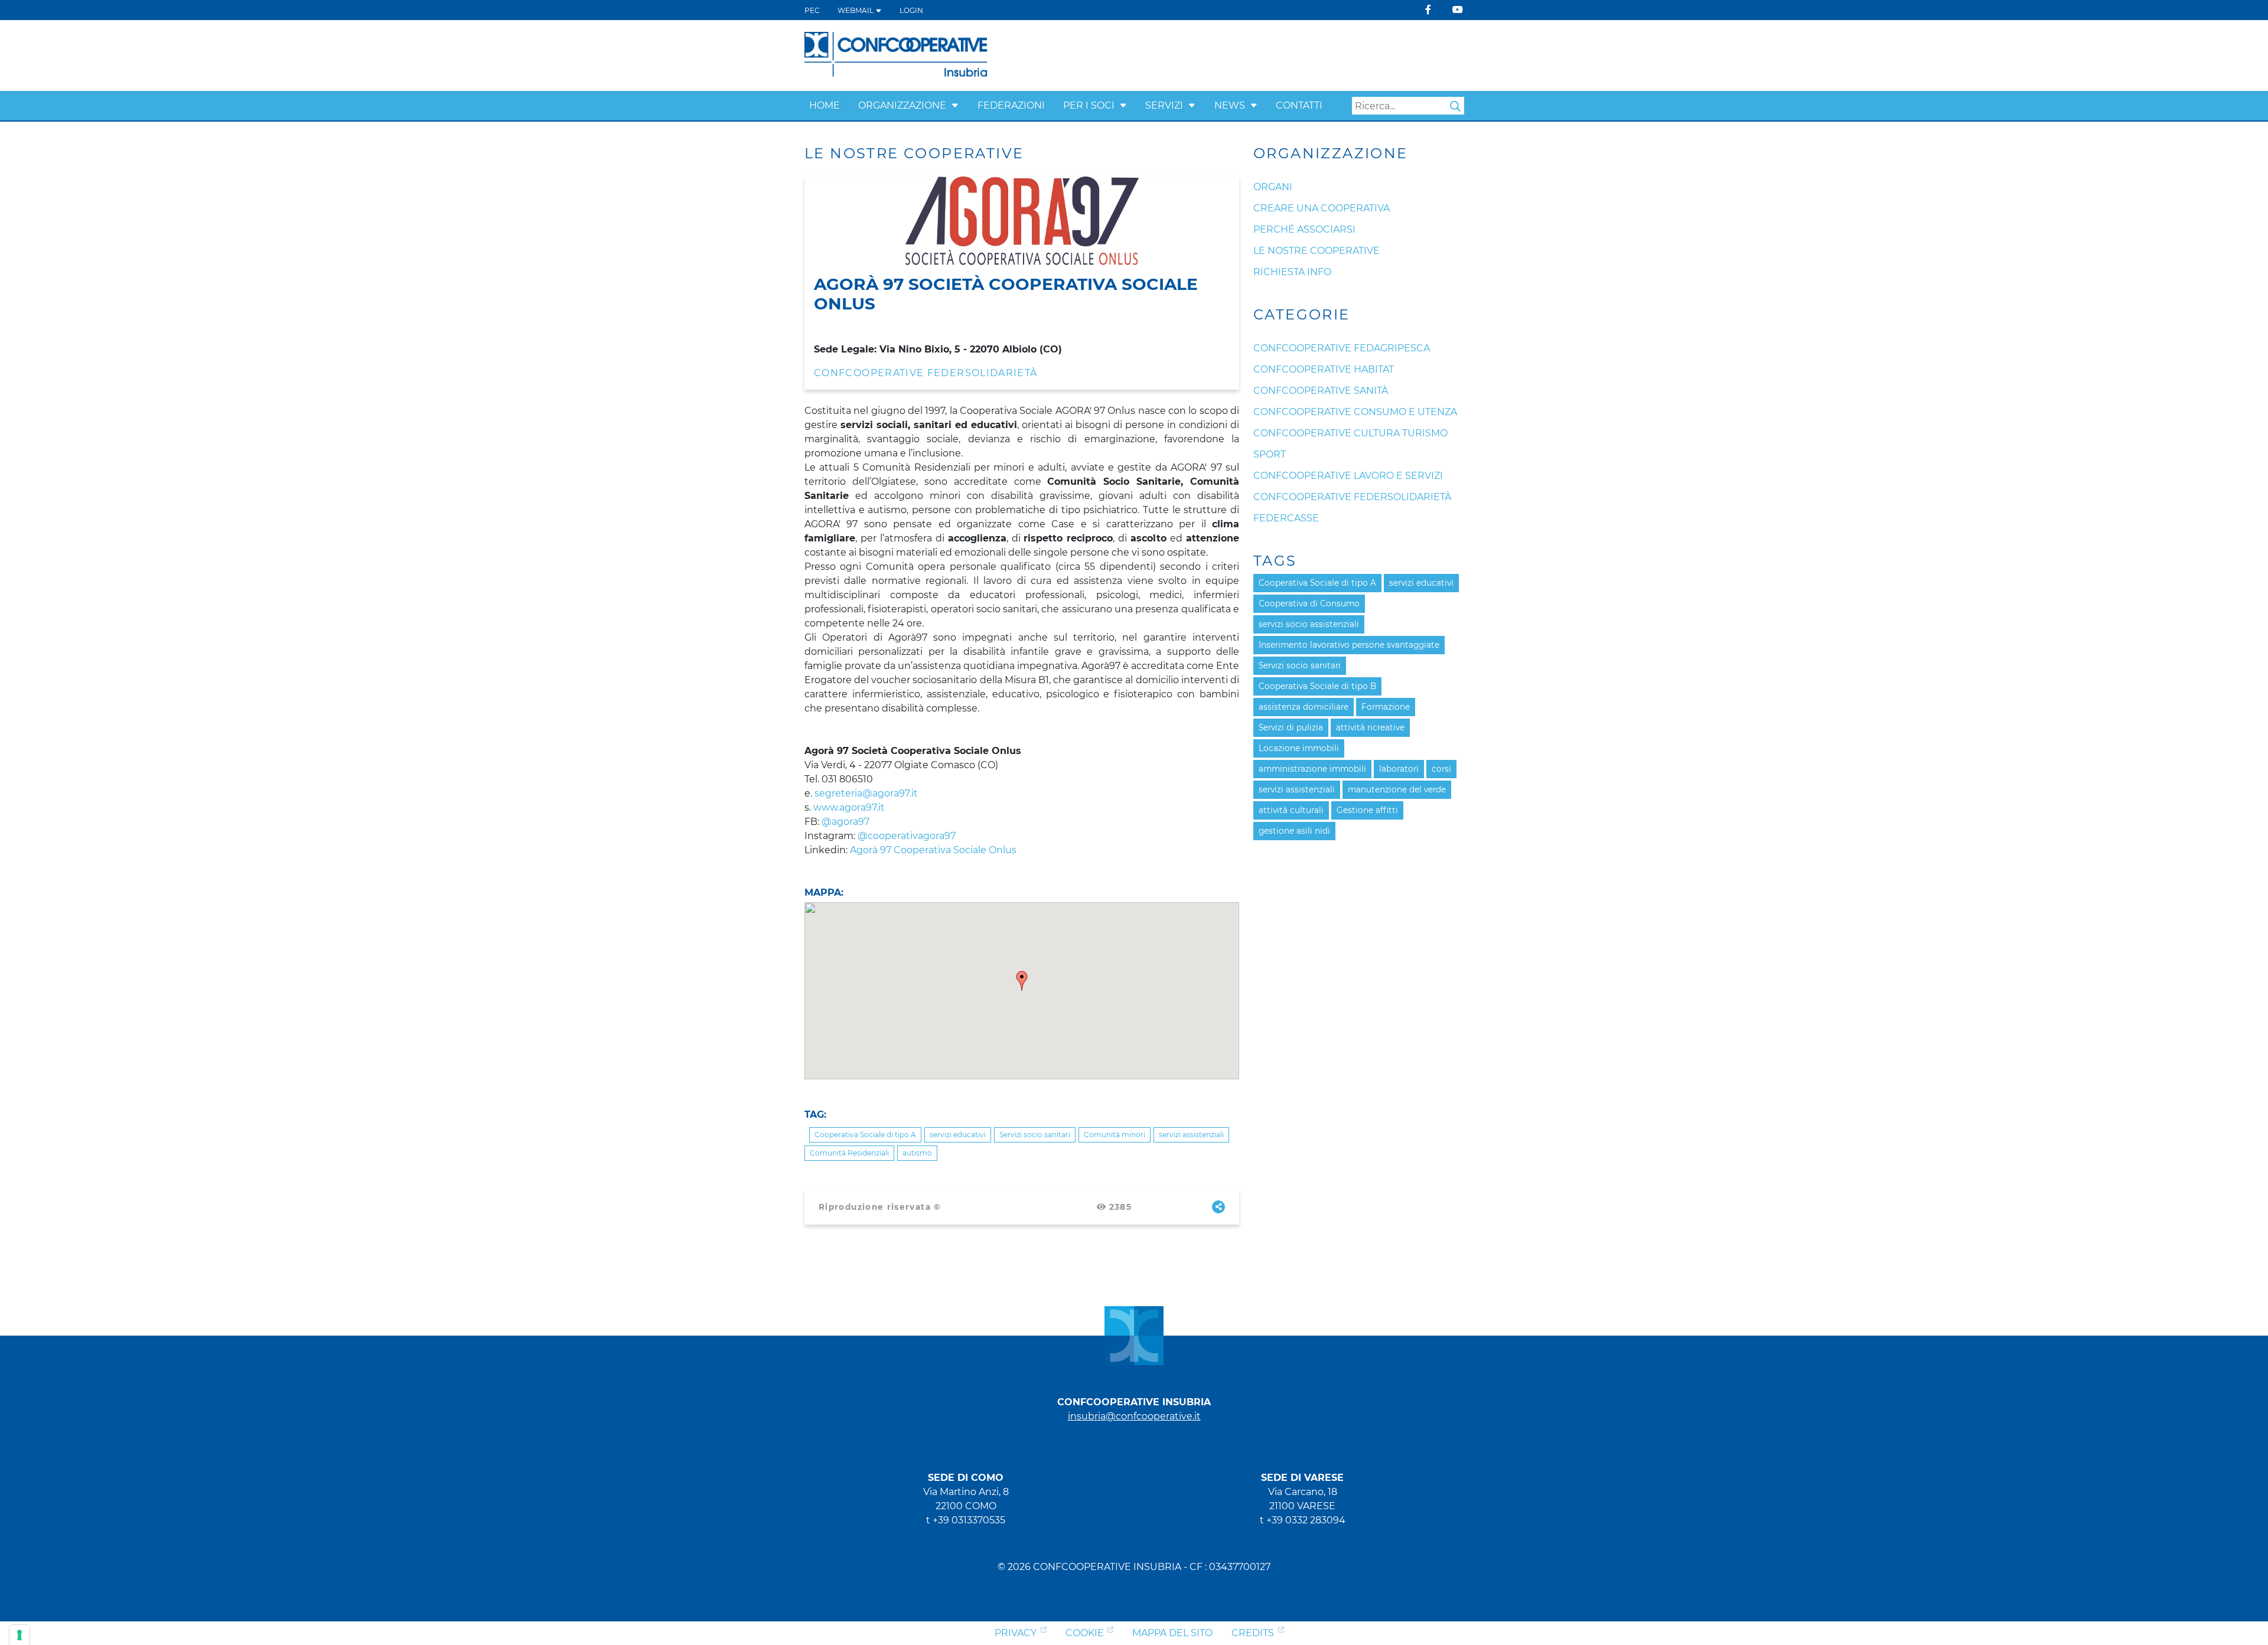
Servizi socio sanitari (1035, 1135)
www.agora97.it (849, 807)
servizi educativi (958, 1135)
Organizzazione (902, 105)
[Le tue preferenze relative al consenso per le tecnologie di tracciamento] (19, 1635)
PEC (812, 10)
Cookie (1085, 1633)
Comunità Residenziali (849, 1153)
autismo (917, 1153)
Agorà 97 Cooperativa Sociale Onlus (933, 850)
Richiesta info (1292, 272)
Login (911, 10)
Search (1455, 106)
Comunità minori (1115, 1135)
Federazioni (1011, 105)
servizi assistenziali (1191, 1135)
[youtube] (1458, 10)
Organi (1273, 187)
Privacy (1016, 1633)
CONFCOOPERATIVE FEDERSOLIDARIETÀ (926, 373)
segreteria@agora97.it (866, 793)
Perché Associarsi (1304, 229)
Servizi (1164, 105)
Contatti (1299, 105)
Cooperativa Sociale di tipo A (865, 1135)
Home (825, 105)
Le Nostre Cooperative (1317, 251)
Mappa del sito (1172, 1633)
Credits (1253, 1633)
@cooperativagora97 (907, 836)
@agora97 (845, 822)
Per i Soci (1089, 105)
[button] (955, 105)
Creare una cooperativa (1322, 208)
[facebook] (1428, 10)
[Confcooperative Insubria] (896, 55)
